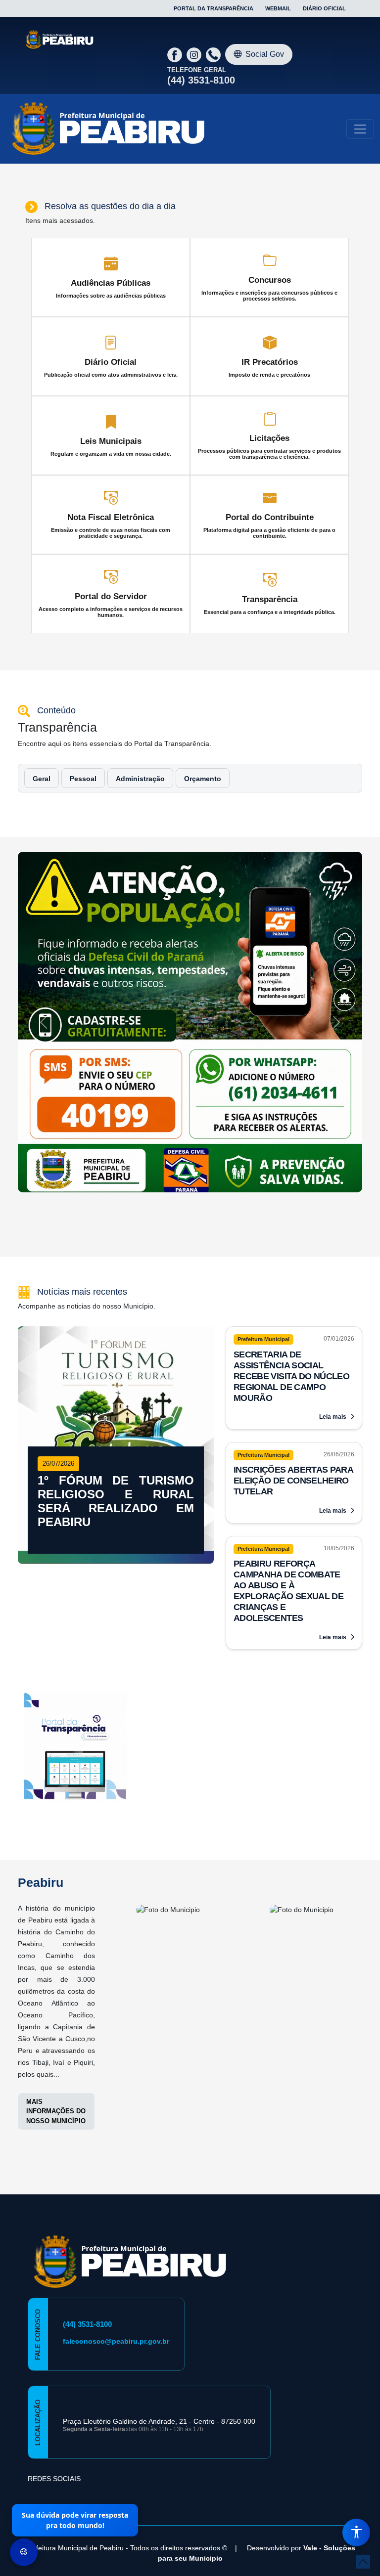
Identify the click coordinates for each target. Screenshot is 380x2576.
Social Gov (265, 54)
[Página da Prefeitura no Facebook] (176, 54)
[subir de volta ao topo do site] (363, 2562)
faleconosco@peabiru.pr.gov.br (116, 2341)
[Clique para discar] (214, 54)
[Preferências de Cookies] (24, 2552)
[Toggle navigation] (360, 129)
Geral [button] (42, 779)
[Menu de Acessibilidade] (356, 2532)
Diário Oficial (324, 8)
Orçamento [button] (203, 779)
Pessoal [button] (83, 779)
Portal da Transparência (214, 8)
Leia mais (333, 1417)
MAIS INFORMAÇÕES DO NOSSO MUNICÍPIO (56, 2111)
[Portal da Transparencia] (75, 1748)
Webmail (278, 8)
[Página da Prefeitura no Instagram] (195, 54)
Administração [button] (140, 779)
